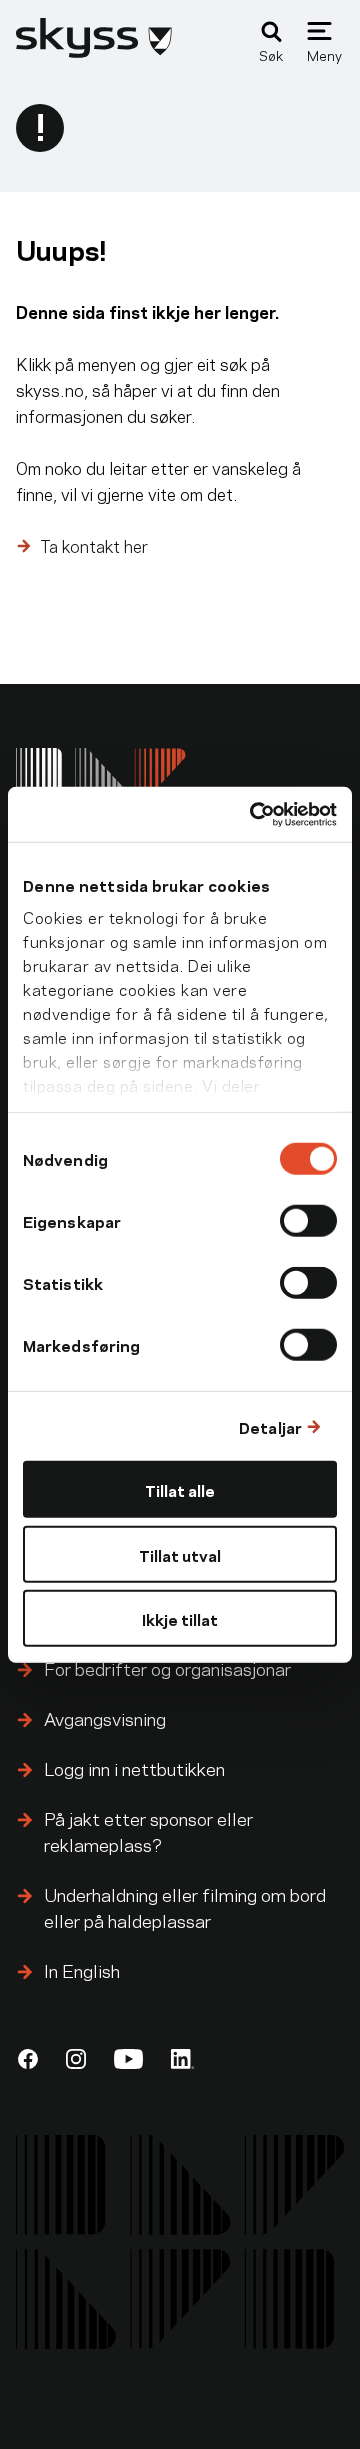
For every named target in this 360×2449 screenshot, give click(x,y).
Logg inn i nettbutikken (134, 1767)
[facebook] (28, 2059)
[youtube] (128, 2059)
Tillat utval (180, 1553)
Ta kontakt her (94, 545)
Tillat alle (180, 1489)
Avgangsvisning (105, 1717)
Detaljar (270, 1425)
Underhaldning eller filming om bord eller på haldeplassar (185, 1906)
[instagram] (76, 2059)
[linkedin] (182, 2059)
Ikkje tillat (180, 1618)
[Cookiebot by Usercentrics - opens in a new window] (254, 814)
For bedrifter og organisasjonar (167, 1667)
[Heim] (94, 50)
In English (82, 1969)
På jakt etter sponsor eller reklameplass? (148, 1830)
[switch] (308, 1221)
